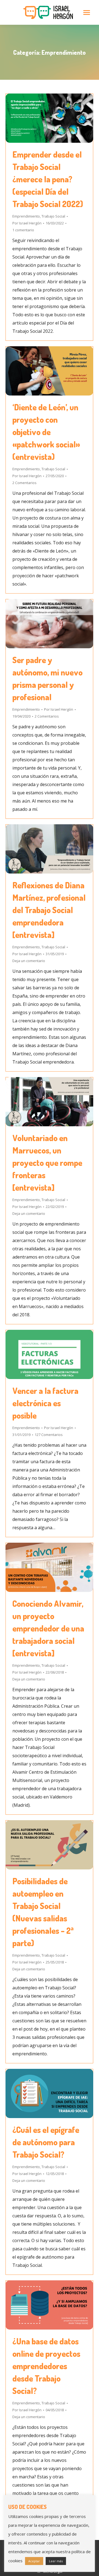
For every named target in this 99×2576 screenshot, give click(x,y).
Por (27, 223)
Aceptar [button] (34, 2561)
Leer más (56, 2561)
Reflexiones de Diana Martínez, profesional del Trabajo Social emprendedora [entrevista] (49, 910)
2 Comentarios (24, 483)
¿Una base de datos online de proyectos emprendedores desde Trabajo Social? (46, 2366)
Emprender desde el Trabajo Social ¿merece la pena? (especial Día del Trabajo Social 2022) (48, 179)
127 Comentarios (49, 1435)
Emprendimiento (26, 216)
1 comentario (23, 230)
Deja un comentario (29, 961)
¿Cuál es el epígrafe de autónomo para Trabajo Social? (46, 2142)
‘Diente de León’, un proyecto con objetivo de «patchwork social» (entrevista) (46, 432)
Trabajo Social (53, 216)
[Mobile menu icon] (87, 13)
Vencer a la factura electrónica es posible (45, 1403)
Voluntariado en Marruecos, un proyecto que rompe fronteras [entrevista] (47, 1163)
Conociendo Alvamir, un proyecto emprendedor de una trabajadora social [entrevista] (48, 1628)
